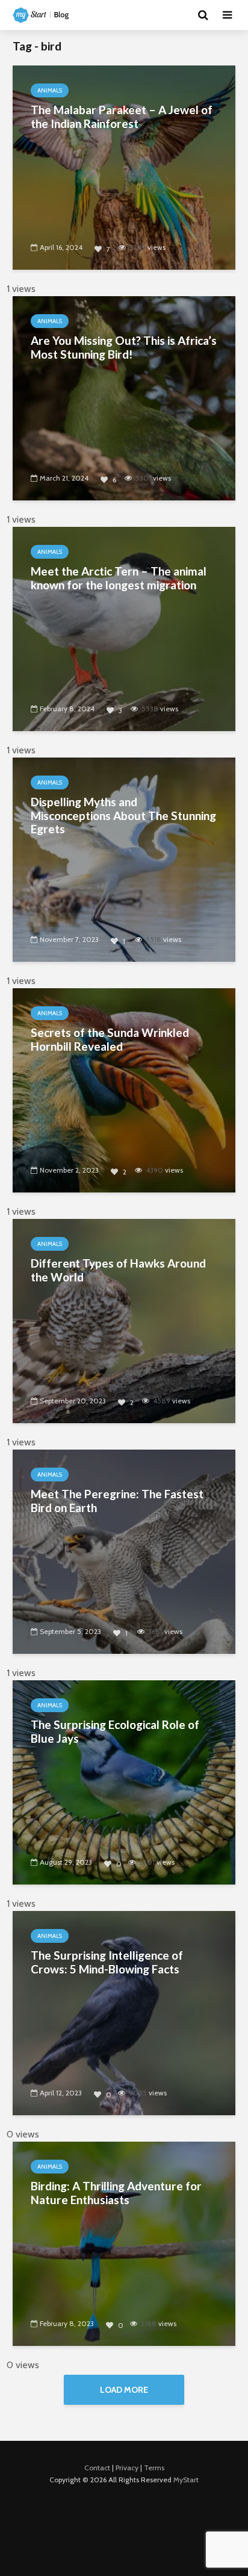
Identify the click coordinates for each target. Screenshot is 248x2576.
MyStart (186, 2480)
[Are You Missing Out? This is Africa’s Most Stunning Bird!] (124, 397)
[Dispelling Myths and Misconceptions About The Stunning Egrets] (124, 859)
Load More (124, 2390)
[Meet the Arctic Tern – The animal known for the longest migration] (124, 628)
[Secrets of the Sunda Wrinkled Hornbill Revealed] (124, 1089)
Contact (97, 2468)
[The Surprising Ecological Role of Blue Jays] (124, 1782)
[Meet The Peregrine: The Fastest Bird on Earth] (124, 1551)
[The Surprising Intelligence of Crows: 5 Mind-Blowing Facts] (124, 2012)
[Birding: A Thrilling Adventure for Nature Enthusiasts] (124, 2243)
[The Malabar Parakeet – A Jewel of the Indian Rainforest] (124, 167)
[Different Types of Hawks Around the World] (124, 1320)
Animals (50, 90)
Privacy (127, 2468)
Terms (154, 2468)
